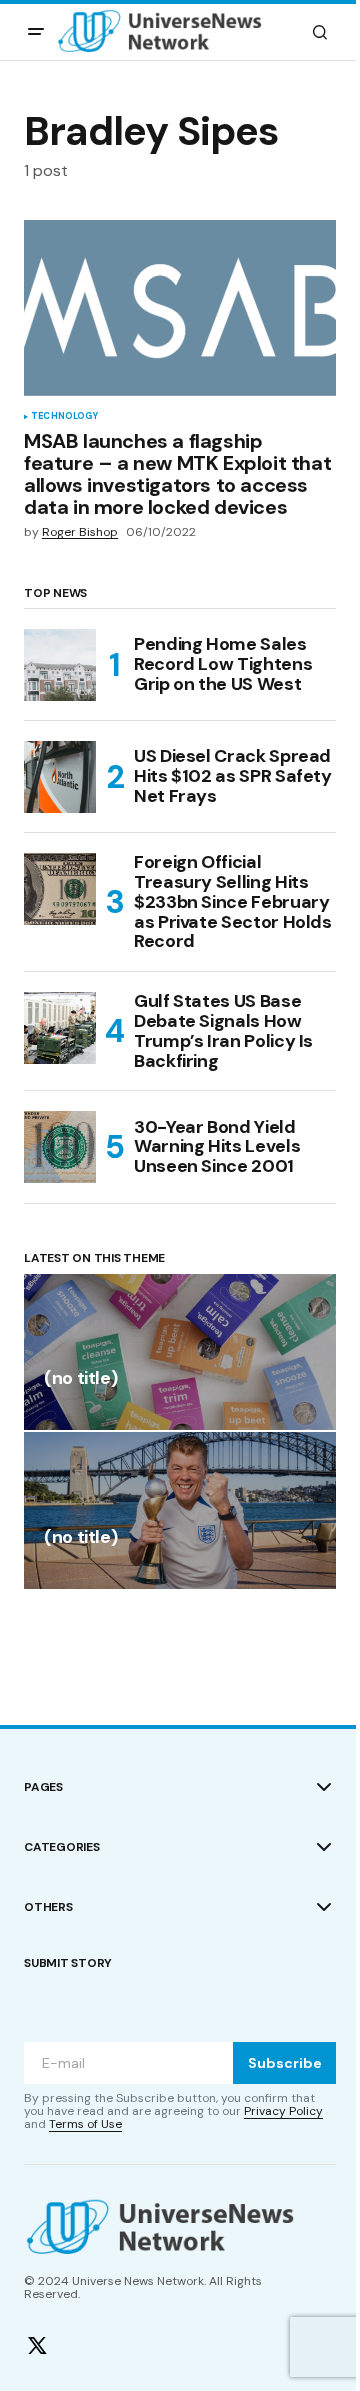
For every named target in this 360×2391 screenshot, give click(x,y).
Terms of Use (85, 2124)
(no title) (80, 1379)
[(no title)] (180, 1352)
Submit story (68, 1963)
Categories (62, 1847)
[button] (36, 32)
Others (48, 1907)
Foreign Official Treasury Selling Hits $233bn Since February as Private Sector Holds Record (233, 902)
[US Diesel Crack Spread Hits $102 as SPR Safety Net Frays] (60, 777)
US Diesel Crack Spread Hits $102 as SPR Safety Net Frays (233, 776)
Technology (64, 417)
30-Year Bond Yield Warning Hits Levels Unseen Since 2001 (217, 1147)
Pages (43, 1787)
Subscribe (285, 2063)
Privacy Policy (283, 2111)
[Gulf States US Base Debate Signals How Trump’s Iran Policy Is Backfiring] (60, 1028)
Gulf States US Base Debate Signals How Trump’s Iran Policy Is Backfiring (223, 1031)
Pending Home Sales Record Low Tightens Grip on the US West (223, 664)
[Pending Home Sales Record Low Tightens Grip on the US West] (60, 665)
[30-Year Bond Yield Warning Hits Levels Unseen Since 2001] (60, 1147)
